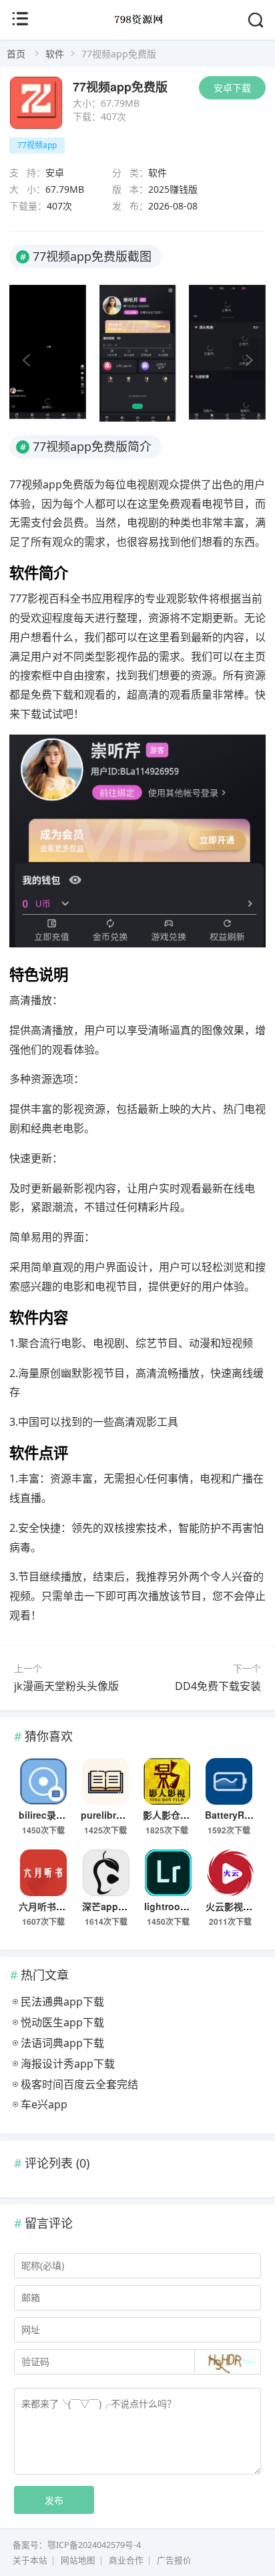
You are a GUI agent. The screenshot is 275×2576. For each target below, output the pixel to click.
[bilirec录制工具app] (43, 1781)
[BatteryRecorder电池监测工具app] (229, 1781)
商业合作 (126, 2560)
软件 (55, 54)
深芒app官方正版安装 (128, 1906)
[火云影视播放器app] (230, 1873)
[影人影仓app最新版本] (167, 1781)
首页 (16, 54)
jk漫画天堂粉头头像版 (66, 1686)
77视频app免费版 (120, 87)
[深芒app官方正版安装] (106, 1873)
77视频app (37, 145)
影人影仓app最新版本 (189, 1815)
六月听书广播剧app (60, 1906)
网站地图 (78, 2560)
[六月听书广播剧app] (43, 1873)
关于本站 (30, 2560)
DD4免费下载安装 (218, 1686)
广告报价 (174, 2560)
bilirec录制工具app (60, 1815)
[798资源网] (138, 28)
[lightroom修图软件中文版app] (169, 1873)
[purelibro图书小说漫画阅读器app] (105, 1781)
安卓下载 (232, 88)
